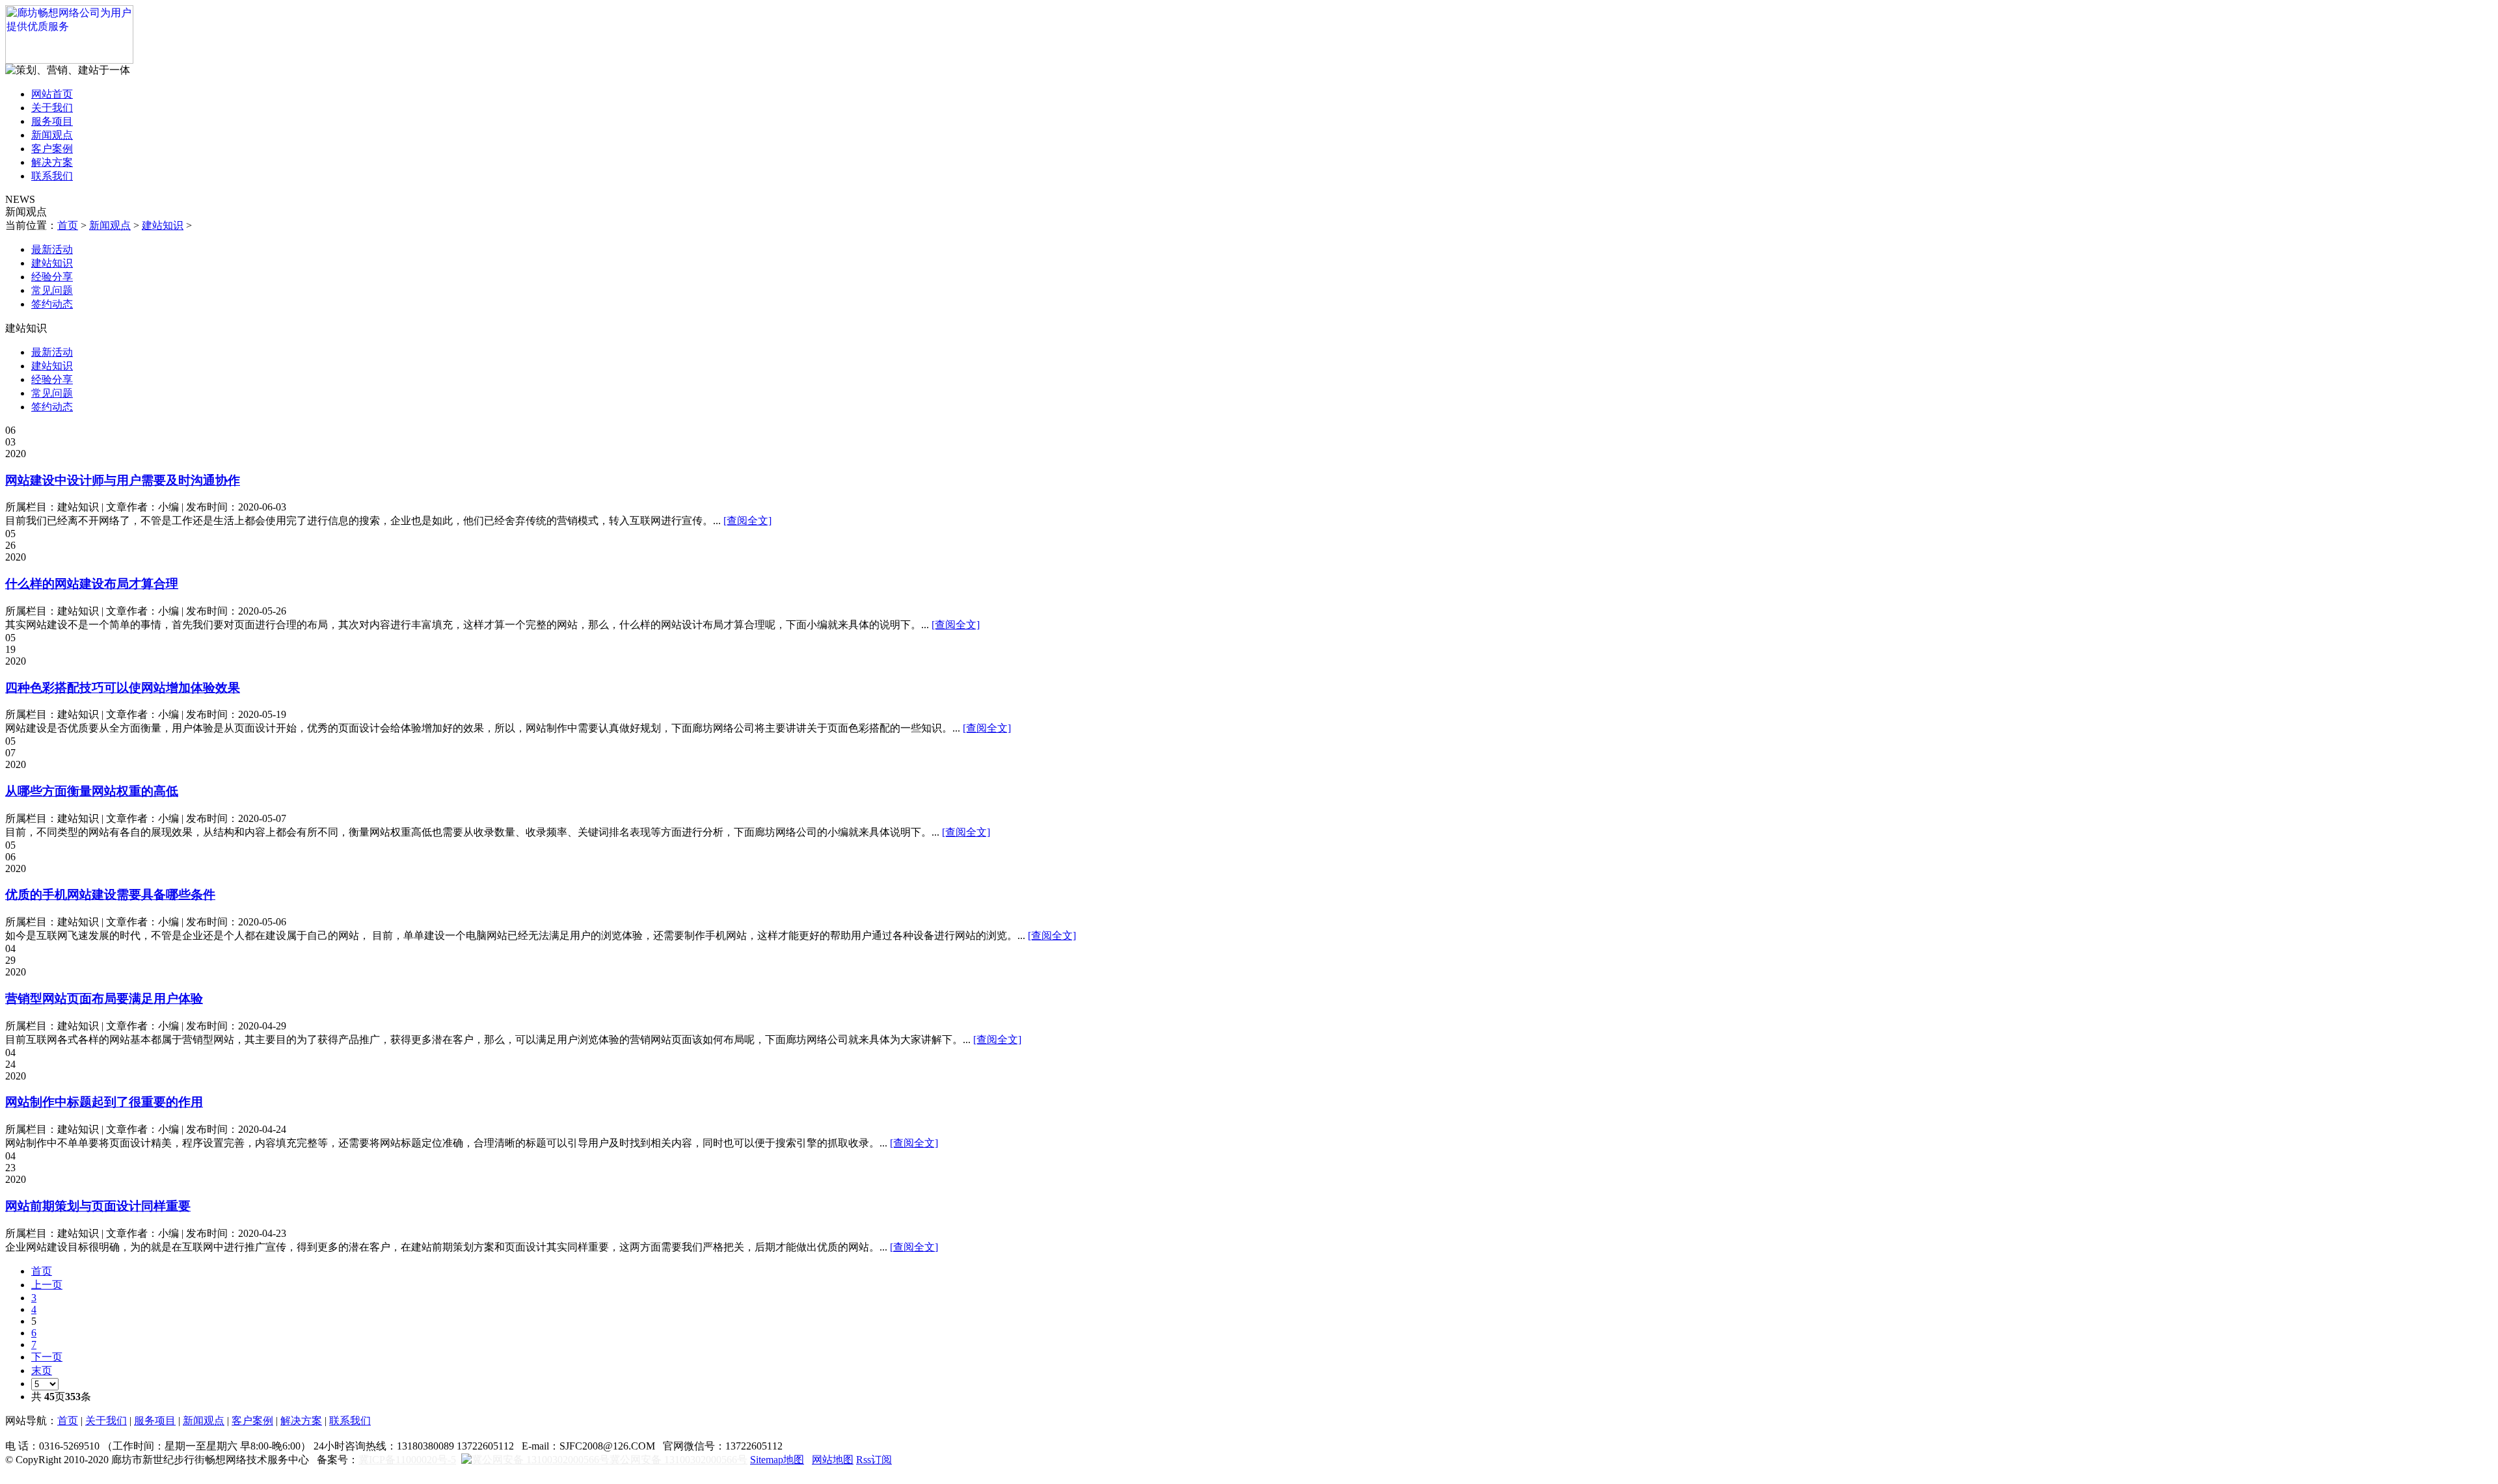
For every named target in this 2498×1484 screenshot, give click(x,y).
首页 (68, 225)
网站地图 (833, 1460)
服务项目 (52, 121)
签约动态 (52, 304)
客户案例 (52, 149)
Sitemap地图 (777, 1460)
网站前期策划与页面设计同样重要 (98, 1206)
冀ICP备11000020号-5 (407, 1460)
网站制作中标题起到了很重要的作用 (104, 1102)
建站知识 (163, 225)
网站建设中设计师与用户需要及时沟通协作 (123, 480)
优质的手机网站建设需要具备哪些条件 (110, 894)
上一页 (47, 1285)
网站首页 (52, 94)
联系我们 (52, 176)
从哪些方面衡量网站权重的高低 (92, 791)
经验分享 (52, 277)
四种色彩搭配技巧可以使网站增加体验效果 (123, 688)
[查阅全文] (747, 521)
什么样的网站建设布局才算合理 (92, 584)
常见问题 (52, 290)
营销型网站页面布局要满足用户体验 (104, 999)
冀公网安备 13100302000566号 (678, 1460)
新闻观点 (52, 135)
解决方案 (52, 162)
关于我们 (52, 108)
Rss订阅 (874, 1460)
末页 (42, 1371)
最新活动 (52, 249)
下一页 (47, 1357)
